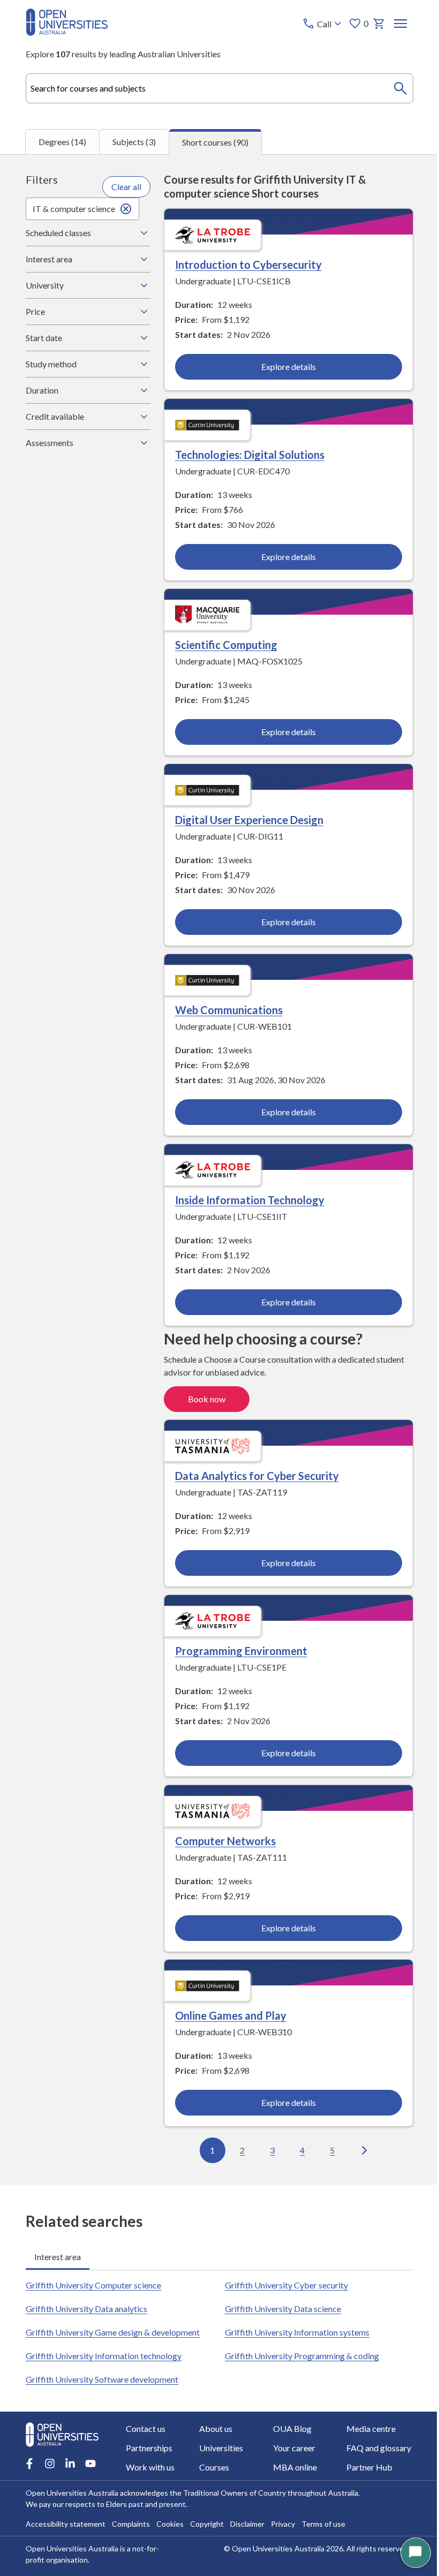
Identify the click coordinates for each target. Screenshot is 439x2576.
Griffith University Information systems (293, 2329)
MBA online (291, 2467)
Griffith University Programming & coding (298, 2352)
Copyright (207, 2524)
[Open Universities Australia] (67, 32)
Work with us (150, 2467)
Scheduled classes (58, 233)
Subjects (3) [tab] (134, 142)
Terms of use (323, 2524)
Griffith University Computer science (93, 2282)
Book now (203, 1397)
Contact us (146, 2428)
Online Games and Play (228, 2012)
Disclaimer (247, 2524)
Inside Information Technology (247, 1198)
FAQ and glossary (372, 2448)
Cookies (170, 2524)
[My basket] (379, 24)
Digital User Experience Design (246, 819)
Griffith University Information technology (104, 2352)
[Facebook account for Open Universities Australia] (29, 2464)
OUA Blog (288, 2428)
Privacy (283, 2524)
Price (35, 311)
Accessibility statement (66, 2524)
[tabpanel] (219, 1169)
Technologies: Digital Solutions (247, 454)
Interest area (49, 259)
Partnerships (149, 2448)
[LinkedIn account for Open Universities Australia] (70, 2464)
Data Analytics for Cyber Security (254, 1474)
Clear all (124, 187)
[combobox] (219, 88)
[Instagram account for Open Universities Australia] (50, 2464)
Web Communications (226, 1008)
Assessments (50, 443)
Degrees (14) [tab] (62, 142)
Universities (219, 2448)
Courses (213, 2467)
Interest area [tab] (58, 2253)
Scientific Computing (223, 644)
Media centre (365, 2428)
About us (214, 2428)
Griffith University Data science (279, 2305)
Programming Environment (238, 1648)
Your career (290, 2448)
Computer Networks (222, 1838)
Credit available (55, 416)
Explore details (283, 367)
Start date (44, 338)
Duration (42, 390)
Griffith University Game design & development (113, 2329)
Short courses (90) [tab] (215, 142)
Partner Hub (363, 2467)
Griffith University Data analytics (86, 2305)
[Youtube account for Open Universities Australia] (90, 2464)
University (45, 285)
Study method (51, 364)
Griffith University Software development (102, 2376)
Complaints (131, 2524)
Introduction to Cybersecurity (245, 265)
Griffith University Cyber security (283, 2282)
